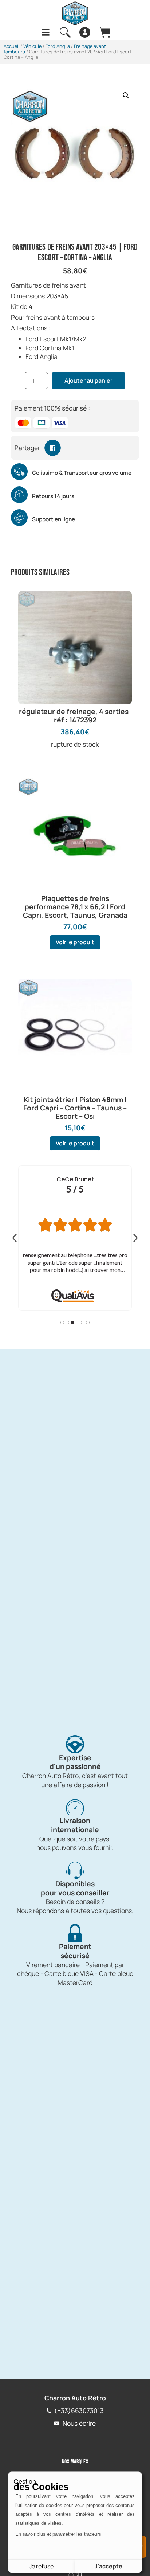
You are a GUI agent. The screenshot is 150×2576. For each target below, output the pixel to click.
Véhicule (32, 46)
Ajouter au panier (88, 380)
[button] (126, 95)
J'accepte (108, 2566)
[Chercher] (65, 32)
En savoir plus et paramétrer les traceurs (58, 2534)
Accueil (11, 46)
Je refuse (41, 2566)
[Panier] (104, 32)
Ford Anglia (58, 46)
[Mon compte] (85, 32)
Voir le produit (75, 942)
